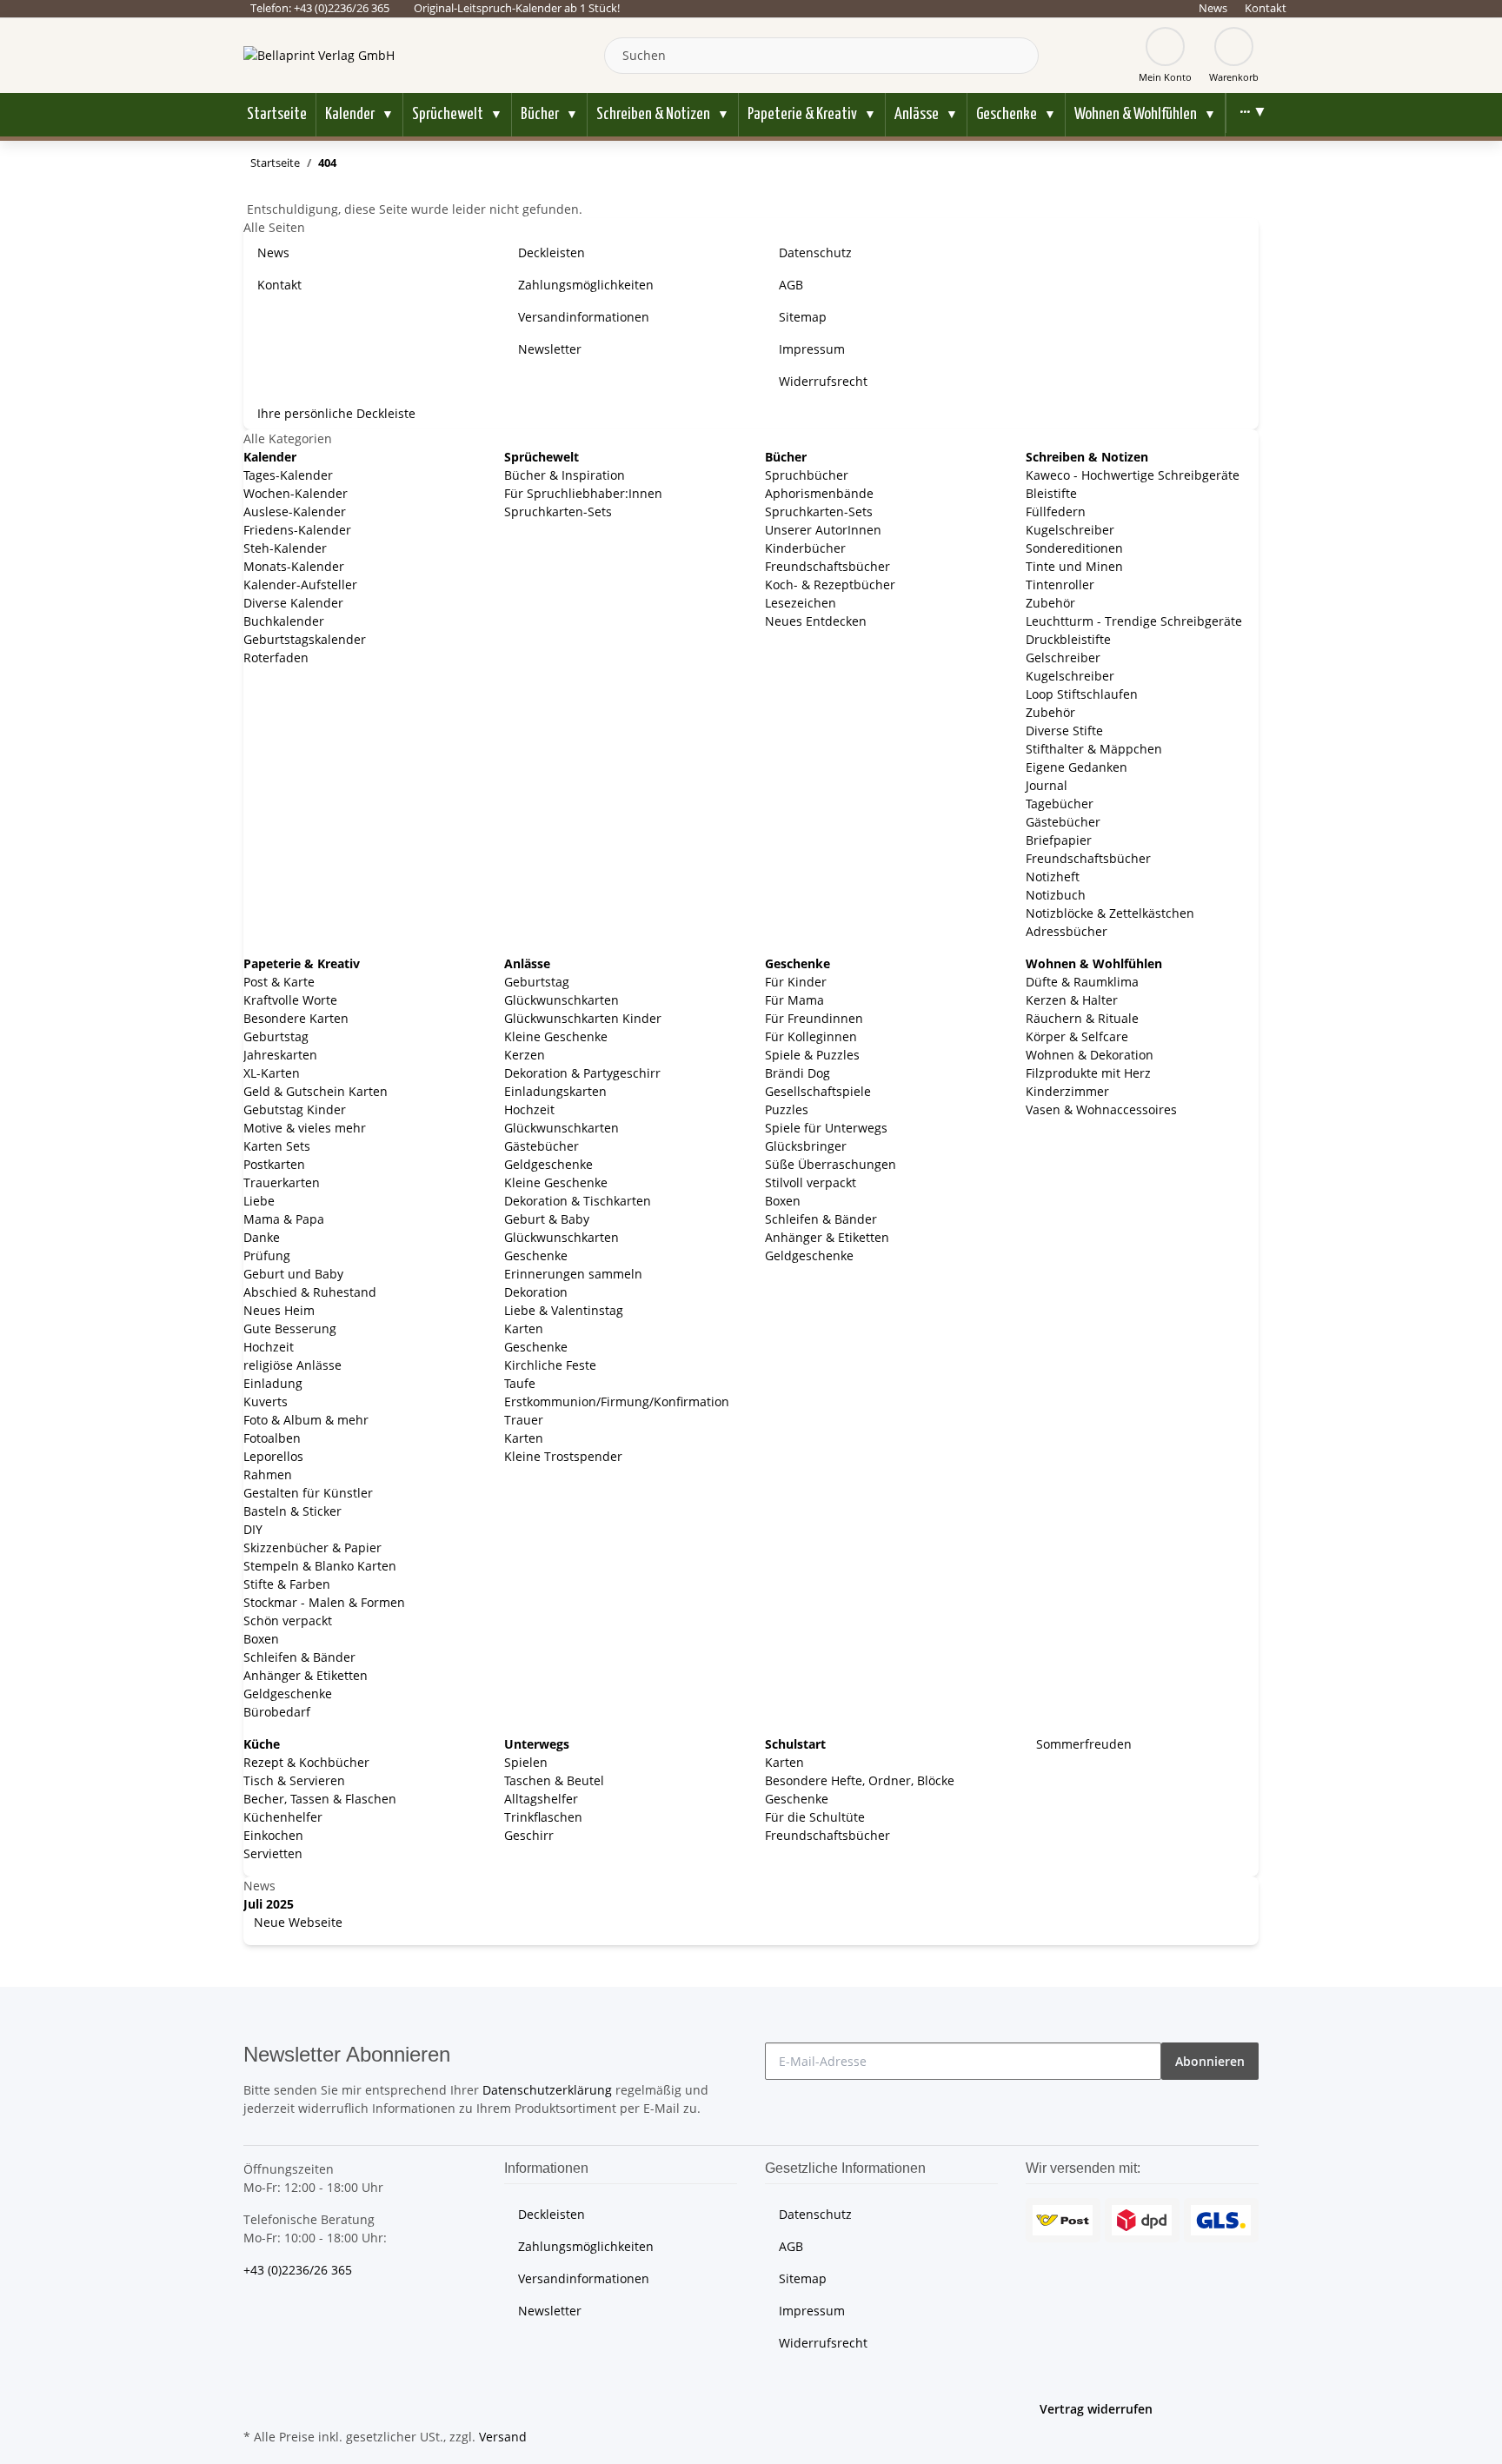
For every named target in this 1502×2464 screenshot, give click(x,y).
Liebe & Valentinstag (564, 1310)
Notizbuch (1056, 895)
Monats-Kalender (294, 566)
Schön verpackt (288, 1621)
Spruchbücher (807, 475)
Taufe (520, 1383)
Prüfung (267, 1255)
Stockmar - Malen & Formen (324, 1602)
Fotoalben (272, 1438)
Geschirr (529, 1835)
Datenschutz (815, 252)
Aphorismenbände (819, 493)
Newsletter (550, 349)
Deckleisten (552, 252)
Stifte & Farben (287, 1584)
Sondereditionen (1074, 548)
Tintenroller (1060, 584)
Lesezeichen (801, 603)
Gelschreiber (1063, 658)
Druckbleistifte (1068, 639)
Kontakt (1266, 8)
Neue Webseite (296, 1922)
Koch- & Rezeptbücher (830, 584)
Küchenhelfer (283, 1817)
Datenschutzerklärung (547, 2090)
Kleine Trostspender (563, 1456)
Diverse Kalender (293, 603)
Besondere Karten (296, 1018)
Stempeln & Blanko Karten (320, 1566)
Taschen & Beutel (554, 1780)
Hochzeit (269, 1347)
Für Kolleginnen (811, 1036)
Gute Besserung (290, 1328)
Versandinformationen (584, 317)
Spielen (526, 1762)
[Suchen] (1021, 56)
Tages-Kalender (288, 475)
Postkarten (274, 1164)
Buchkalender (284, 621)
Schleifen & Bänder (299, 1657)
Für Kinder (796, 982)
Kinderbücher (805, 548)
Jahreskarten (280, 1055)
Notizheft (1053, 877)
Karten (524, 1328)
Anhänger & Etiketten (306, 1675)
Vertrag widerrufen (1096, 2409)
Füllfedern (1056, 511)
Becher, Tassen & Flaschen (320, 1799)
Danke (262, 1237)
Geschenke (536, 1255)
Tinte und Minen (1074, 566)
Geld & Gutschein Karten (316, 1091)
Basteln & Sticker (292, 1511)
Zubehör (1050, 603)
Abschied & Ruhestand (310, 1292)
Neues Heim (279, 1310)
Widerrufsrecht (823, 381)
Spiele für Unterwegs (826, 1128)
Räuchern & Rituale (1082, 1018)
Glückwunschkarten (562, 1000)
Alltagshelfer (541, 1799)
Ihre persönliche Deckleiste (336, 413)
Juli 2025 (269, 1904)
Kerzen (525, 1055)
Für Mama (794, 1000)
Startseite (277, 114)
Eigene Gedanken (1077, 767)
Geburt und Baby (293, 1274)
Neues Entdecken (816, 621)
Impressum (812, 349)
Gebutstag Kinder (295, 1109)
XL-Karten (272, 1073)
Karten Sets (277, 1146)
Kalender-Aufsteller (300, 584)
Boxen (261, 1639)
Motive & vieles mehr (305, 1128)
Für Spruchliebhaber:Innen (583, 493)
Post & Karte (279, 982)
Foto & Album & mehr (306, 1420)
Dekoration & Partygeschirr (582, 1073)
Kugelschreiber (1070, 530)
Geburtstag (276, 1036)
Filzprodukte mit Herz (1088, 1073)
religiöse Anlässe (292, 1365)
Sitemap (803, 317)
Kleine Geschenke (556, 1036)
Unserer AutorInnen (823, 530)
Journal (1047, 785)
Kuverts (266, 1401)
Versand (503, 2437)
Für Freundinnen (814, 1018)
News (1213, 8)
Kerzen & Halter (1072, 1000)
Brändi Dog (798, 1073)
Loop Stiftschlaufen (1082, 694)
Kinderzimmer (1067, 1091)
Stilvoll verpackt (811, 1182)
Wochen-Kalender (296, 493)
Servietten (273, 1853)
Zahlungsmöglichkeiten (586, 285)
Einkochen (273, 1835)
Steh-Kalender (285, 548)
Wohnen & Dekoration (1090, 1055)
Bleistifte (1051, 493)
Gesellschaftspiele (818, 1091)
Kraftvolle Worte (290, 1000)
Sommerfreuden (1082, 1744)
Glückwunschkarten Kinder (583, 1018)
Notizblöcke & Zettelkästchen (1110, 913)
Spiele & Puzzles (812, 1055)
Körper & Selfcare (1077, 1036)
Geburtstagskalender (305, 639)
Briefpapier (1059, 840)
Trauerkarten (282, 1182)
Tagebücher (1060, 804)
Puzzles (787, 1109)
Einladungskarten (555, 1091)
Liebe (259, 1201)
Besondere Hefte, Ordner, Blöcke (860, 1780)
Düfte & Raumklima (1082, 982)
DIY (253, 1529)
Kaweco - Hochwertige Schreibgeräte (1133, 475)
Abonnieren (1210, 2061)
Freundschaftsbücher (827, 566)
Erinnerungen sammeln (573, 1274)
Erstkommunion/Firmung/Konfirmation (617, 1401)
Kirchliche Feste (550, 1365)
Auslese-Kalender (295, 511)
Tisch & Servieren (294, 1780)
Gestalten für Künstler (308, 1493)
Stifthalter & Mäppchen (1094, 749)
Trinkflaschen (543, 1817)
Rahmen (268, 1474)
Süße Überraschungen (831, 1164)
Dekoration (536, 1292)
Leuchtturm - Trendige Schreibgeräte (1134, 621)
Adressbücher (1067, 931)
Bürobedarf (277, 1712)
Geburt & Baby (547, 1219)
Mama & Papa (284, 1219)
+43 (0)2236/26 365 (298, 2270)
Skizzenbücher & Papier (312, 1547)
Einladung (273, 1383)
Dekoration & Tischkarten (578, 1201)
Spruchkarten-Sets (558, 511)
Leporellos (273, 1456)
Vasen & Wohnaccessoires (1101, 1109)
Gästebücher (1063, 822)
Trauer (524, 1420)
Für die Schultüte (815, 1817)
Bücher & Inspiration (565, 475)
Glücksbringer (806, 1146)
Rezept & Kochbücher (306, 1762)
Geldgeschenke (288, 1694)
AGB (791, 285)
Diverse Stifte (1064, 731)
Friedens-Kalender (297, 530)
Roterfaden (276, 658)
